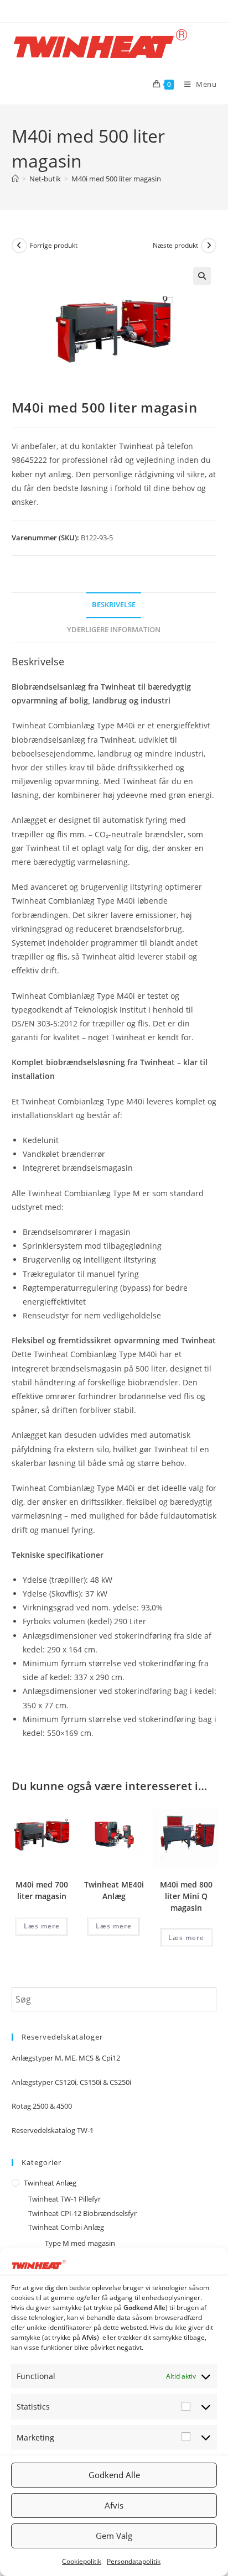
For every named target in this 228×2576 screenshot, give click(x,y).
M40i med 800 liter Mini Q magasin (186, 1896)
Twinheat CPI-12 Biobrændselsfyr (82, 2213)
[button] (202, 276)
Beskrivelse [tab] (114, 605)
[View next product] (209, 246)
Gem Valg (114, 2536)
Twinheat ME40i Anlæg (114, 1890)
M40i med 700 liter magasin (42, 1890)
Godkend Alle (114, 2475)
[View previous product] (19, 246)
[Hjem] (15, 179)
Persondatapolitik (134, 2561)
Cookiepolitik (82, 2561)
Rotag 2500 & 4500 (42, 2106)
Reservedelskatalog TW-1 (53, 2130)
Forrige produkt (54, 245)
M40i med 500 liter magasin (116, 179)
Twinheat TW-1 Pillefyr (64, 2199)
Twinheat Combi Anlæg (66, 2227)
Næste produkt (175, 245)
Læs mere (42, 1926)
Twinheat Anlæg (50, 2183)
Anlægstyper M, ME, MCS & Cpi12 (66, 2058)
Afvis (114, 2505)
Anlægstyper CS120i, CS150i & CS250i (71, 2082)
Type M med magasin (80, 2243)
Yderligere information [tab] (114, 630)
